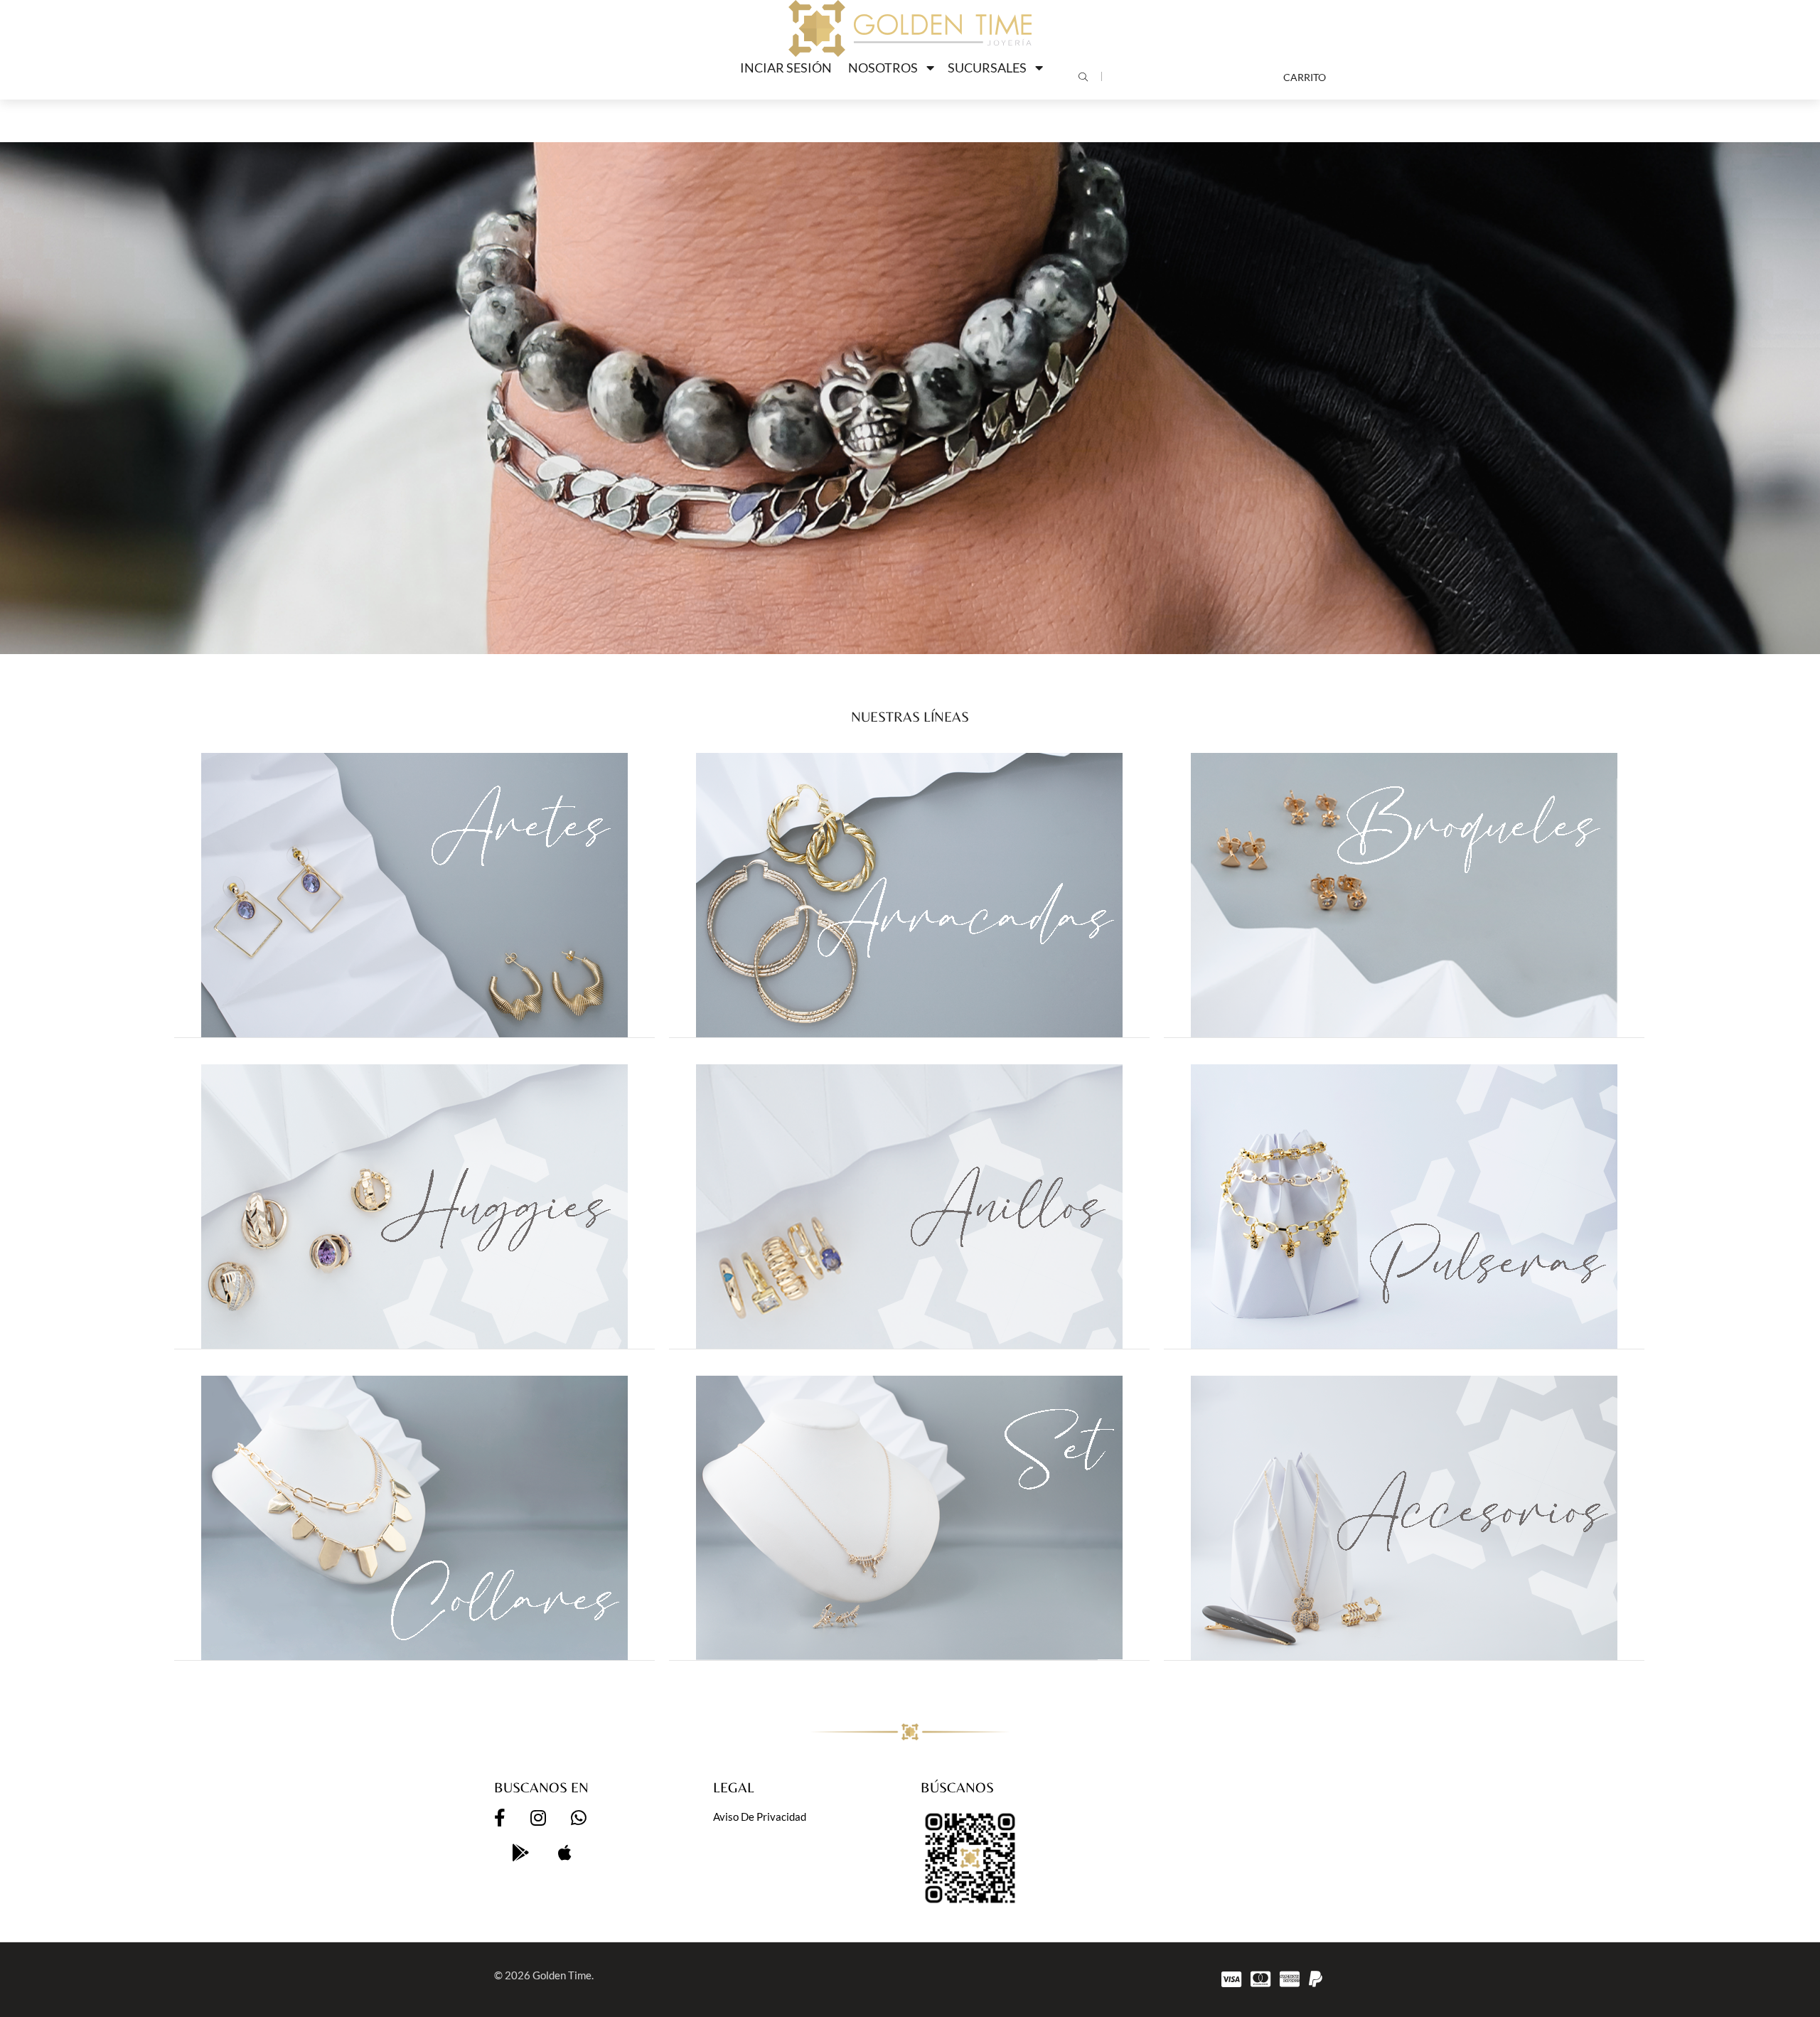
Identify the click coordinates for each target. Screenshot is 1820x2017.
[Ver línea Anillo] (909, 1207)
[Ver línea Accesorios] (1404, 1518)
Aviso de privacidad (760, 1817)
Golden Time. (563, 1975)
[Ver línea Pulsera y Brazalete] (1404, 1207)
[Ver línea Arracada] (909, 895)
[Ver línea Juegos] (909, 1518)
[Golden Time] (910, 28)
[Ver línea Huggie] (414, 1207)
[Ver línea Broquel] (1404, 895)
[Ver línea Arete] (414, 895)
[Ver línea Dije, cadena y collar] (414, 1518)
